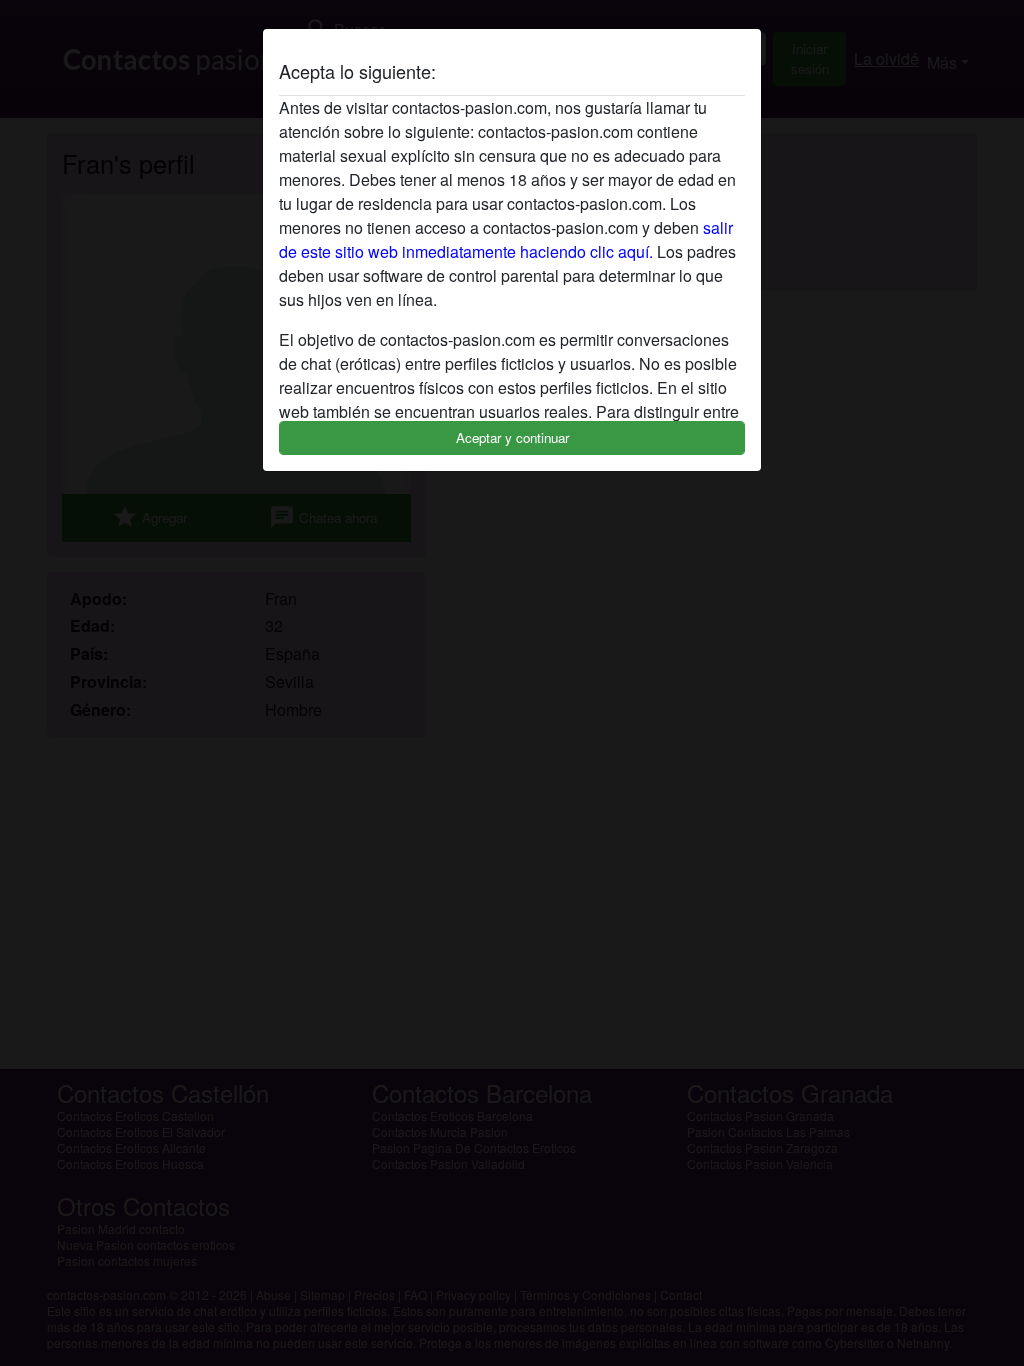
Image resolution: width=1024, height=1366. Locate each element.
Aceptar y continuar (512, 437)
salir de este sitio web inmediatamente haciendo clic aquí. (506, 239)
